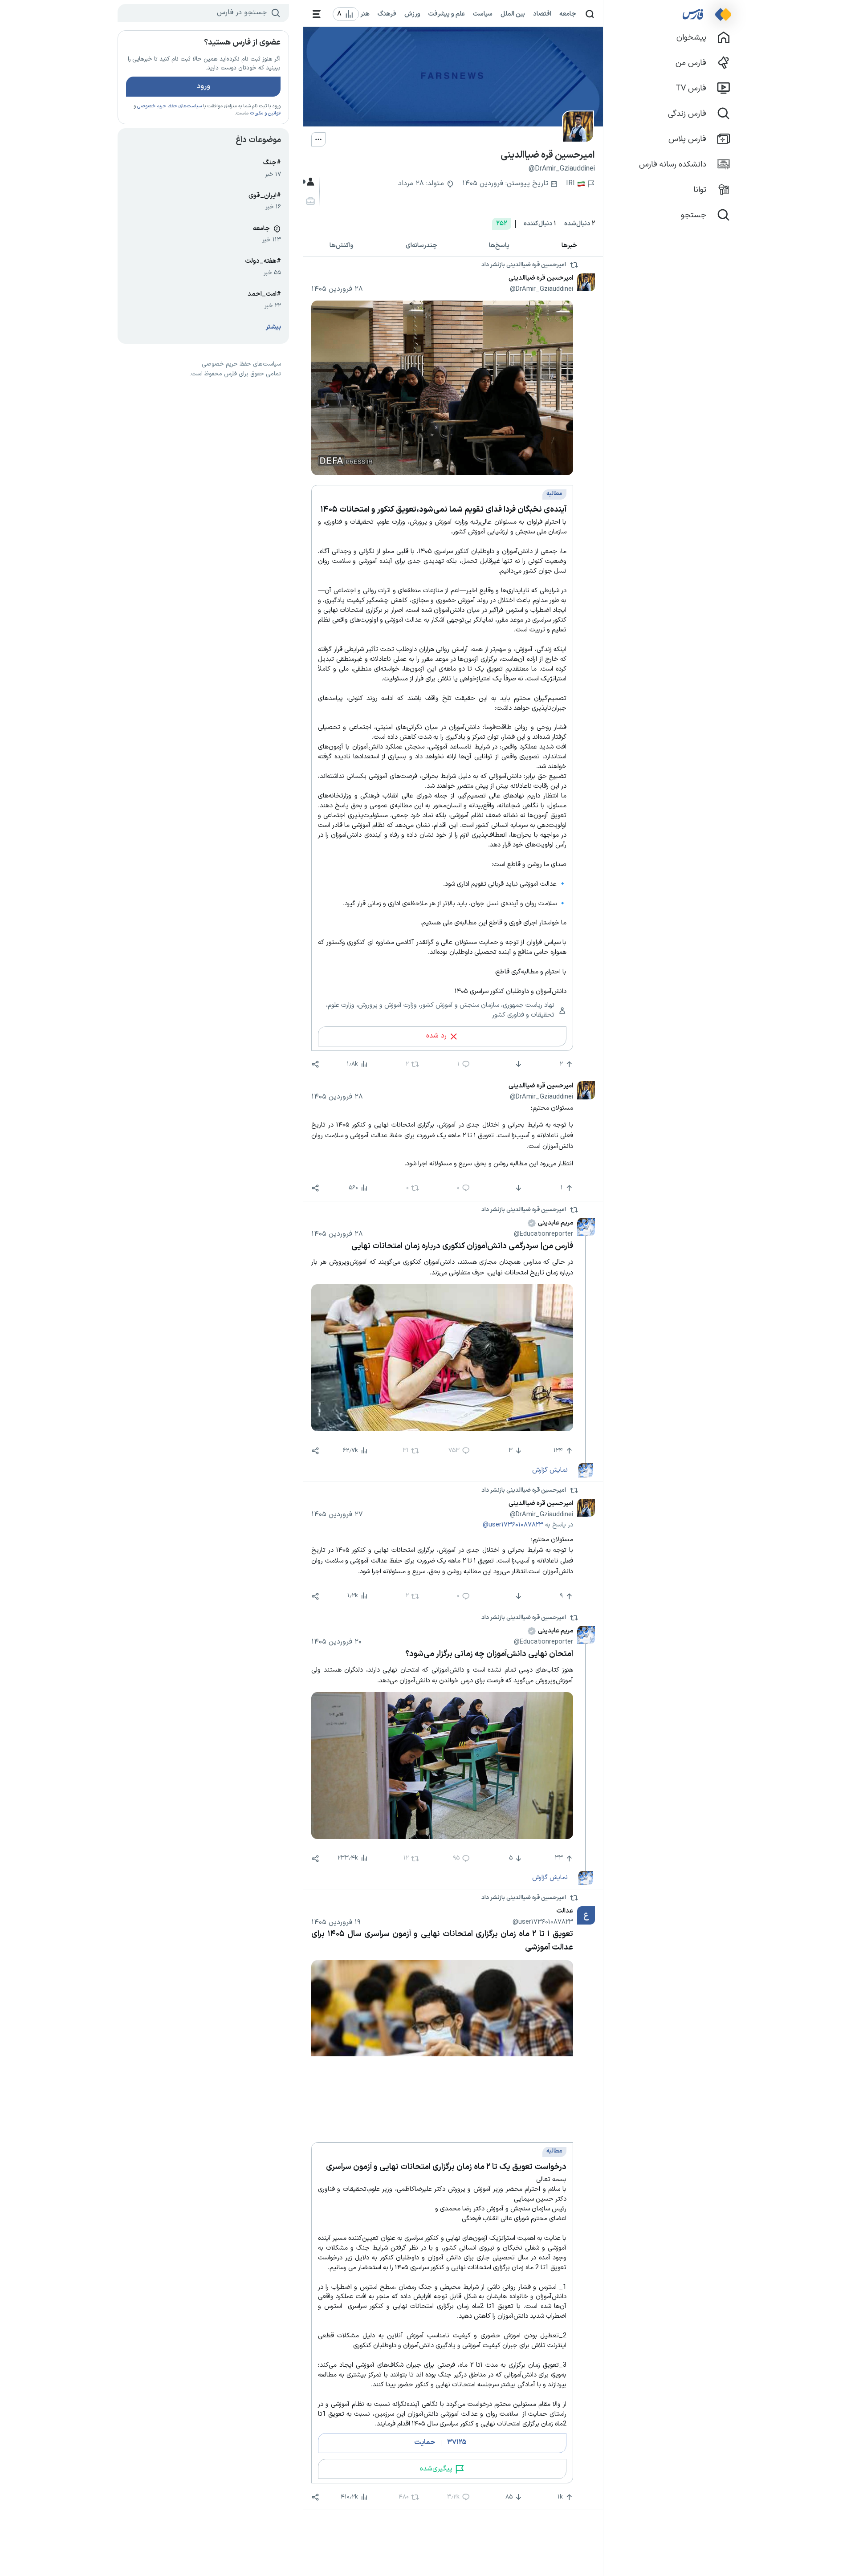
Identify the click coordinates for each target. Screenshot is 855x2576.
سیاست (483, 14)
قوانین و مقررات (265, 113)
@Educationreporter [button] (544, 1234)
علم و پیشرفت (447, 14)
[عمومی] (309, 182)
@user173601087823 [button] (513, 1525)
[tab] (570, 246)
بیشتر (273, 327)
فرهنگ (387, 14)
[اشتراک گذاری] (315, 1064)
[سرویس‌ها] (317, 14)
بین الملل (513, 14)
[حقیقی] (309, 201)
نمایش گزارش (550, 1470)
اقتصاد (542, 14)
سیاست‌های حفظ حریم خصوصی (169, 106)
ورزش (412, 14)
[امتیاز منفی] (518, 1064)
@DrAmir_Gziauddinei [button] (541, 289)
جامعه (568, 14)
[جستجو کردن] (590, 14)
